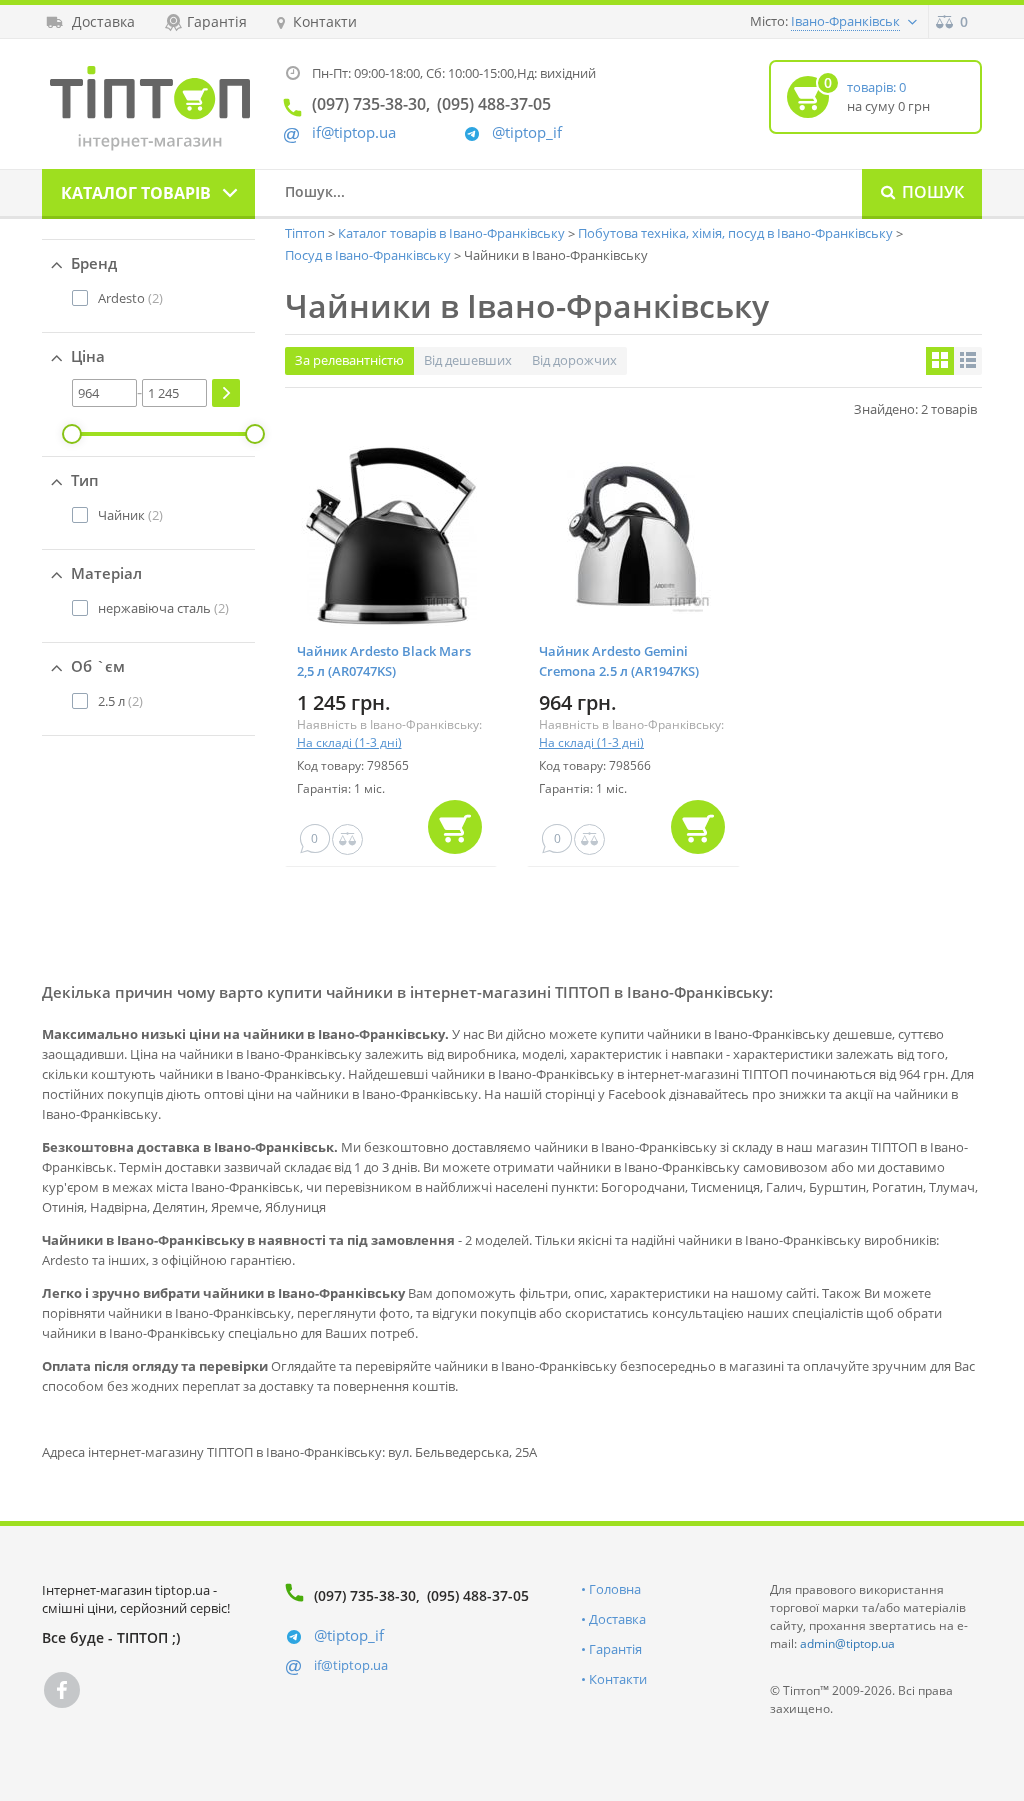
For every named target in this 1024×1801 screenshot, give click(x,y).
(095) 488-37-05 (478, 1595)
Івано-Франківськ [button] (845, 21)
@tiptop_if (527, 132)
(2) (130, 298)
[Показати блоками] (940, 361)
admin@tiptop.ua (847, 1643)
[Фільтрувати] (226, 393)
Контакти (618, 1679)
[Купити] (455, 827)
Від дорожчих (574, 360)
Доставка (617, 1619)
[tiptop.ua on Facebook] (62, 1690)
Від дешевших (468, 360)
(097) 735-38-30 (365, 1595)
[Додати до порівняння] (347, 839)
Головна (615, 1589)
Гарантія (615, 1649)
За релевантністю (349, 360)
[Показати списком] (968, 361)
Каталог (136, 193)
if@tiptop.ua (351, 1665)
